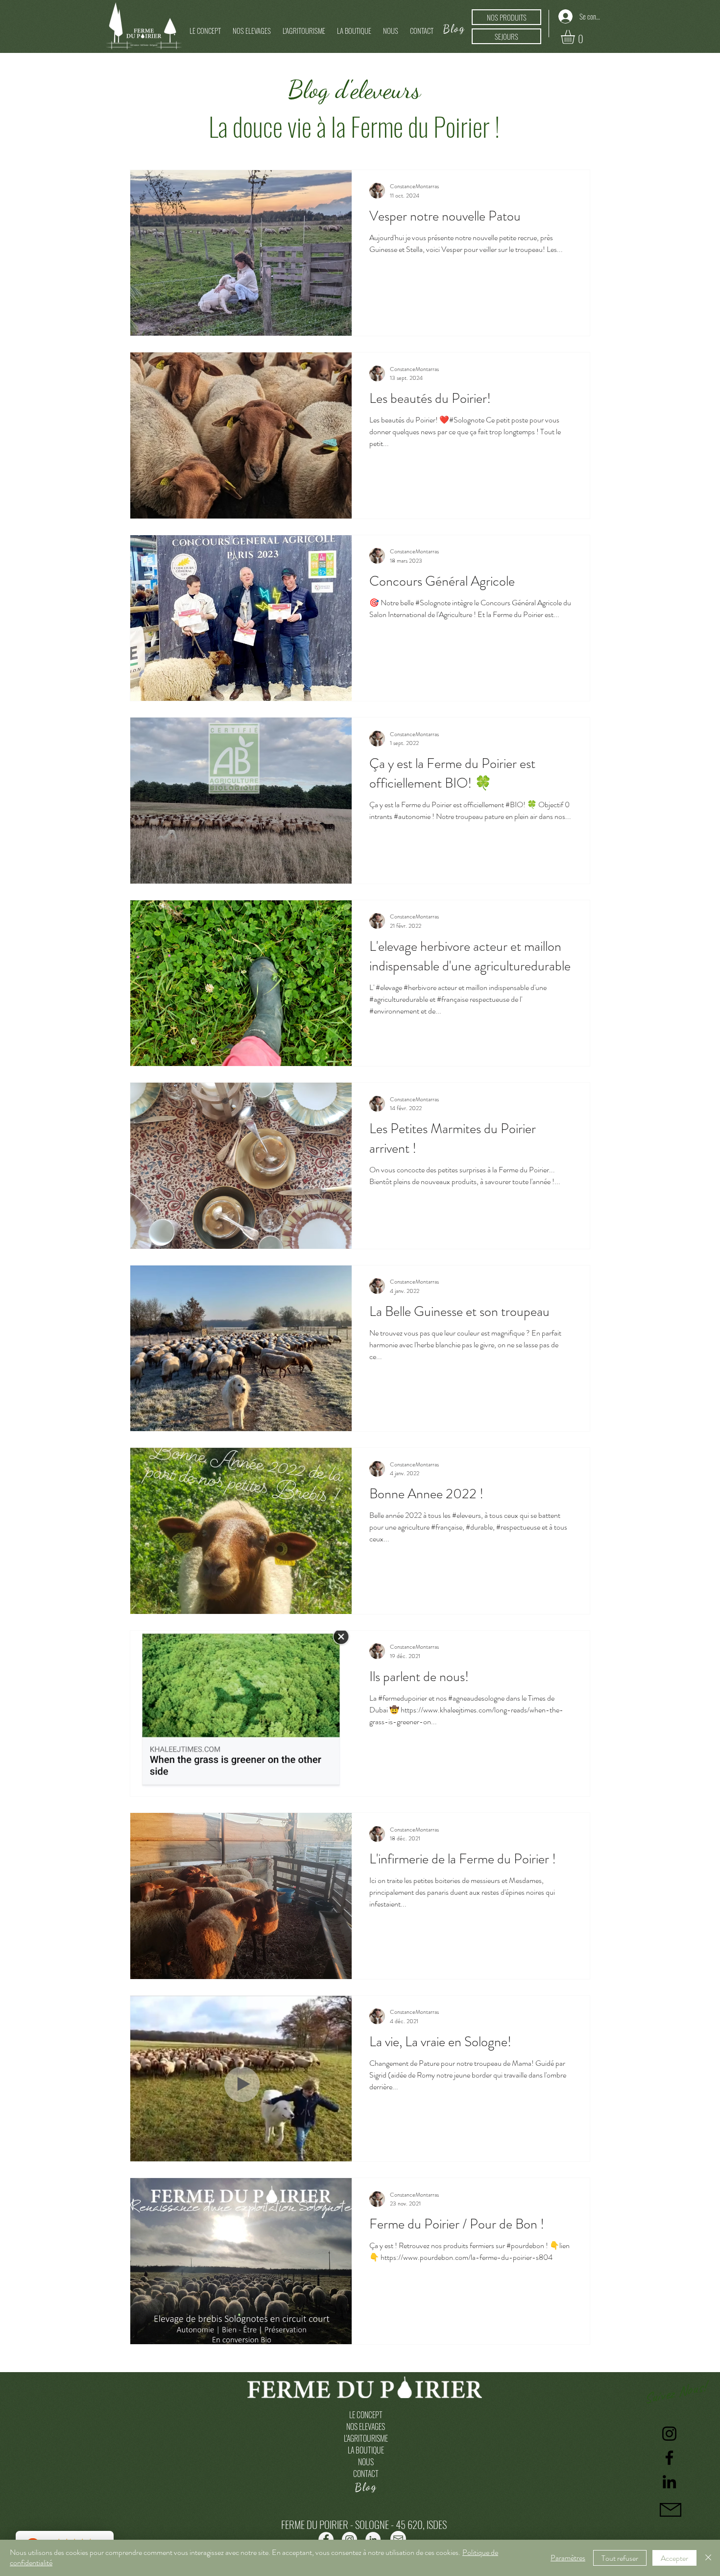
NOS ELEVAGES (366, 2427)
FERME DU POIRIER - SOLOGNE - (338, 2524)
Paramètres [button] (568, 2558)
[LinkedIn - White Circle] (373, 2539)
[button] (252, 26)
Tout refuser (620, 2558)
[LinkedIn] (669, 2482)
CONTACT (366, 2474)
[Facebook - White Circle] (326, 2539)
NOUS (366, 2462)
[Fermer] (708, 2558)
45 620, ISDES (421, 2524)
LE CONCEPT (366, 2415)
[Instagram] (669, 2434)
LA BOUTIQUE (366, 2450)
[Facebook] (669, 2458)
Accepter (674, 2558)
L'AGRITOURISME (366, 2438)
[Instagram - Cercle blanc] (349, 2539)
